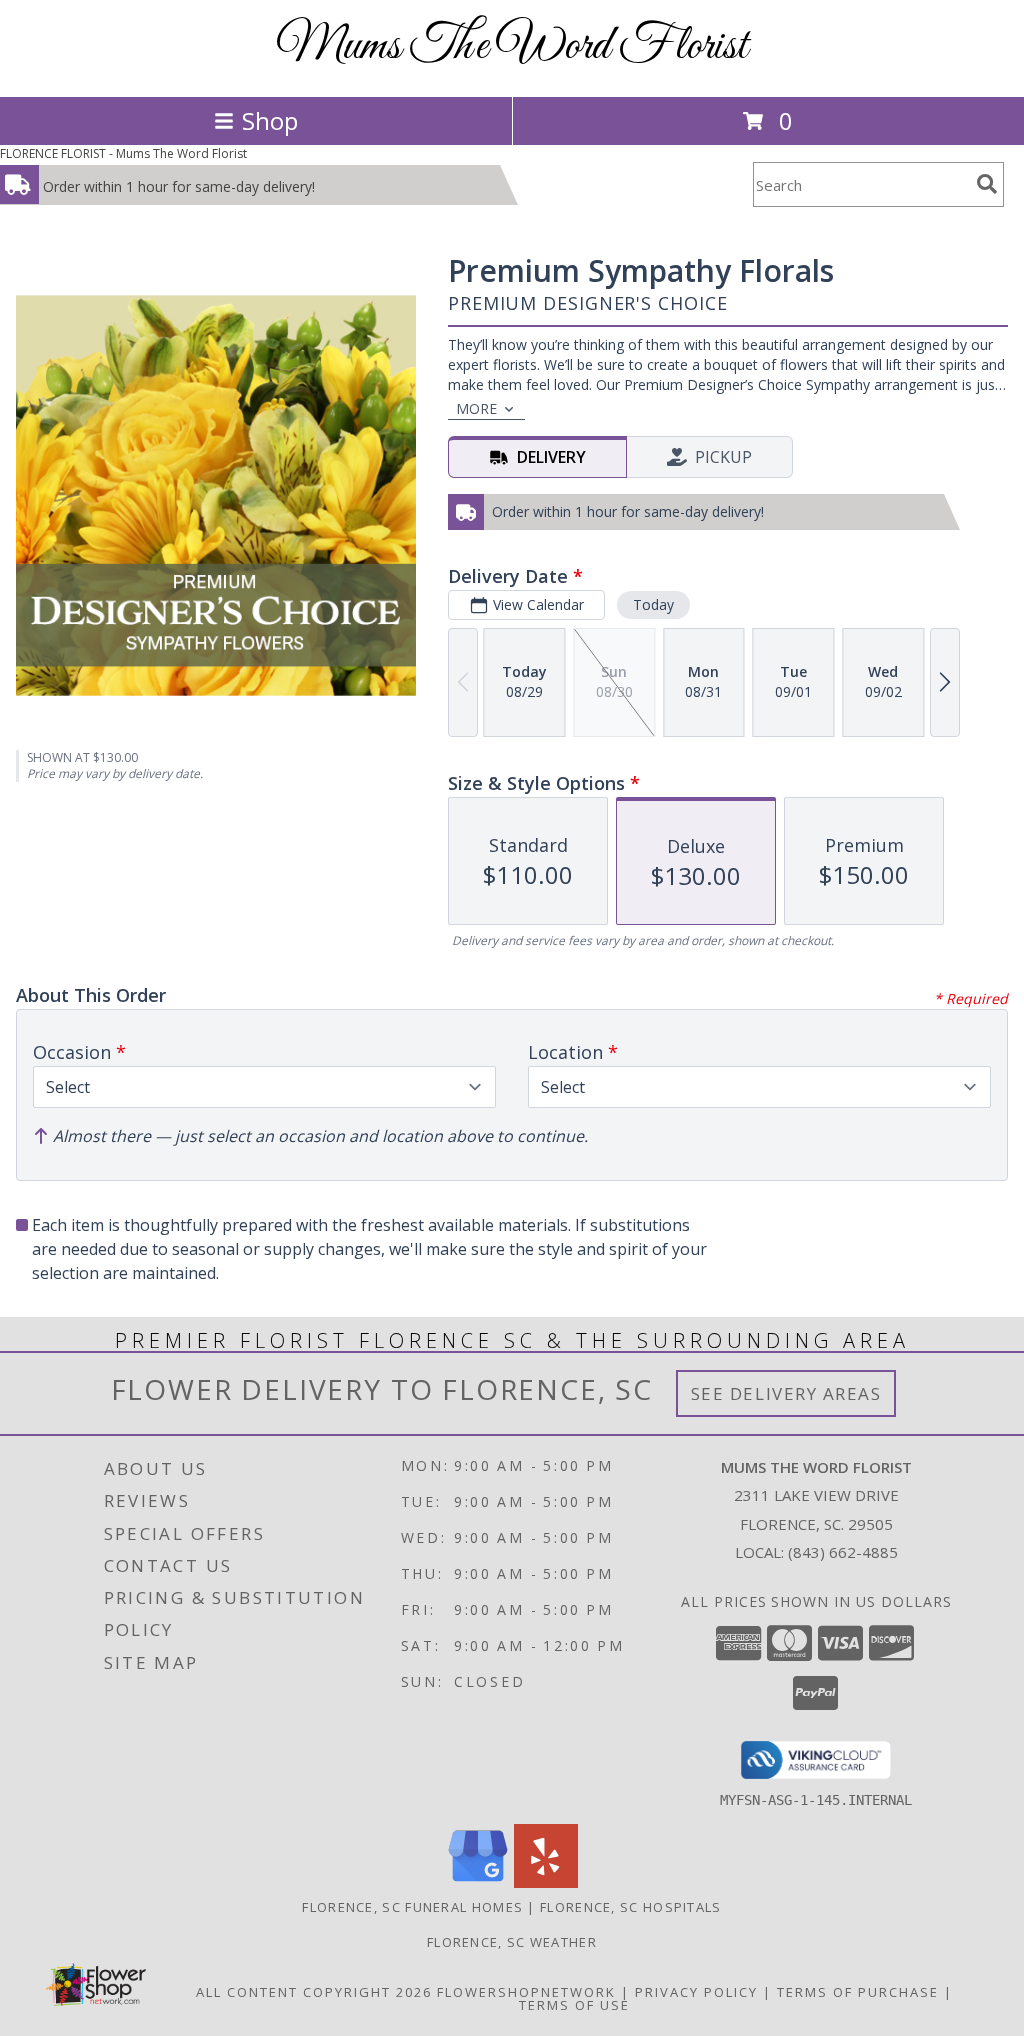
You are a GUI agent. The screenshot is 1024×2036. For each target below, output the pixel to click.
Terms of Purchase (858, 1992)
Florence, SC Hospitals (631, 1907)
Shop (270, 120)
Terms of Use (574, 2005)
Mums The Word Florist (512, 46)
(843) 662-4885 (843, 1552)
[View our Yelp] (546, 1882)
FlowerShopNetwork (526, 1992)
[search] (987, 184)
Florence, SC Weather (512, 1942)
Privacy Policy (696, 1992)
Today (653, 604)
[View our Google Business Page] (478, 1882)
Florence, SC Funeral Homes (412, 1907)
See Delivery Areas (786, 1393)
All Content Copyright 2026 (314, 1992)
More (476, 408)
